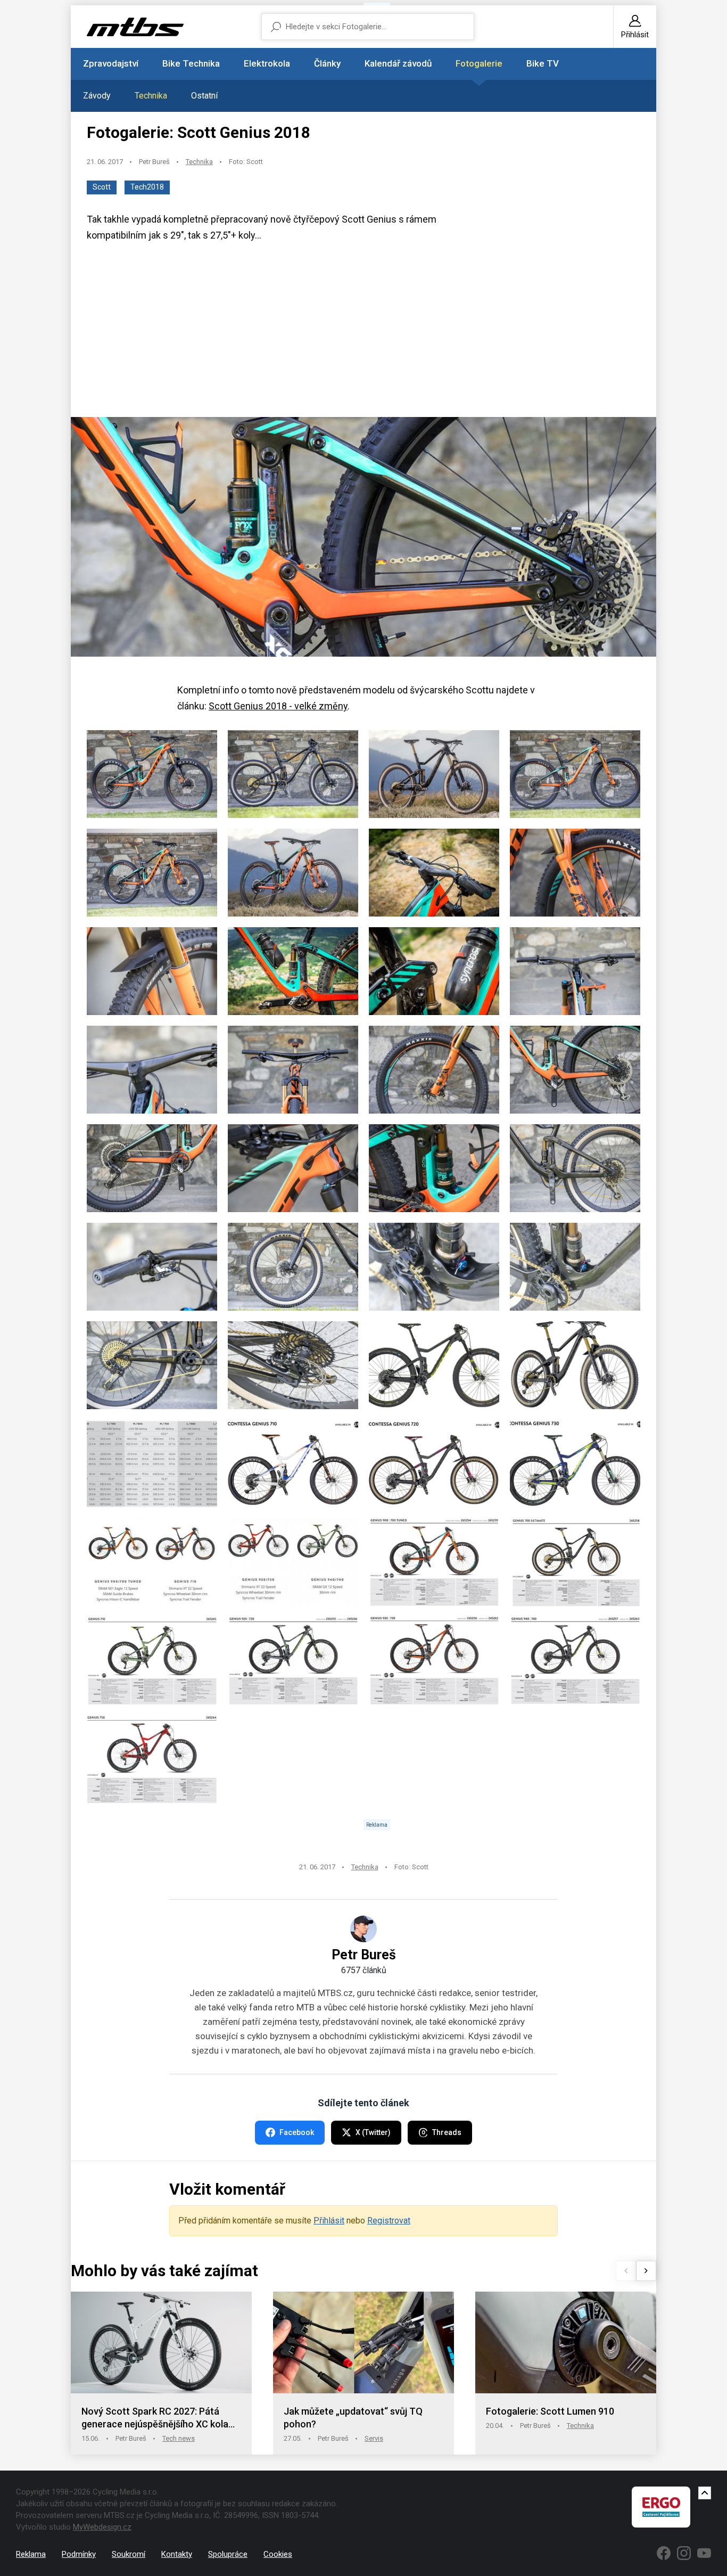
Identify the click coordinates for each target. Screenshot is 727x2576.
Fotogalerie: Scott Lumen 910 (550, 2411)
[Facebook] (664, 2553)
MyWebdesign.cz (102, 2527)
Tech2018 (147, 187)
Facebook (297, 2132)
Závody (97, 96)
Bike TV (543, 63)
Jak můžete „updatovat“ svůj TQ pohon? (353, 2418)
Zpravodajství (111, 63)
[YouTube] (704, 2553)
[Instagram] (684, 2553)
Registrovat (389, 2221)
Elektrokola (267, 63)
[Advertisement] (363, 334)
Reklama (31, 2554)
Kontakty (177, 2554)
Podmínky (79, 2554)
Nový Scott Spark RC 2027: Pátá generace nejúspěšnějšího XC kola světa (155, 2418)
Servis (374, 2438)
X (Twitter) (373, 2132)
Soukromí (129, 2554)
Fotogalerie (479, 63)
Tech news (179, 2438)
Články (327, 63)
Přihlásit (329, 2221)
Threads (447, 2132)
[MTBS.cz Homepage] (135, 27)
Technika (151, 96)
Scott (102, 187)
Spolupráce (228, 2554)
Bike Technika (191, 63)
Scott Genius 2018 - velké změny (278, 706)
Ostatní (204, 96)
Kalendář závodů (398, 63)
